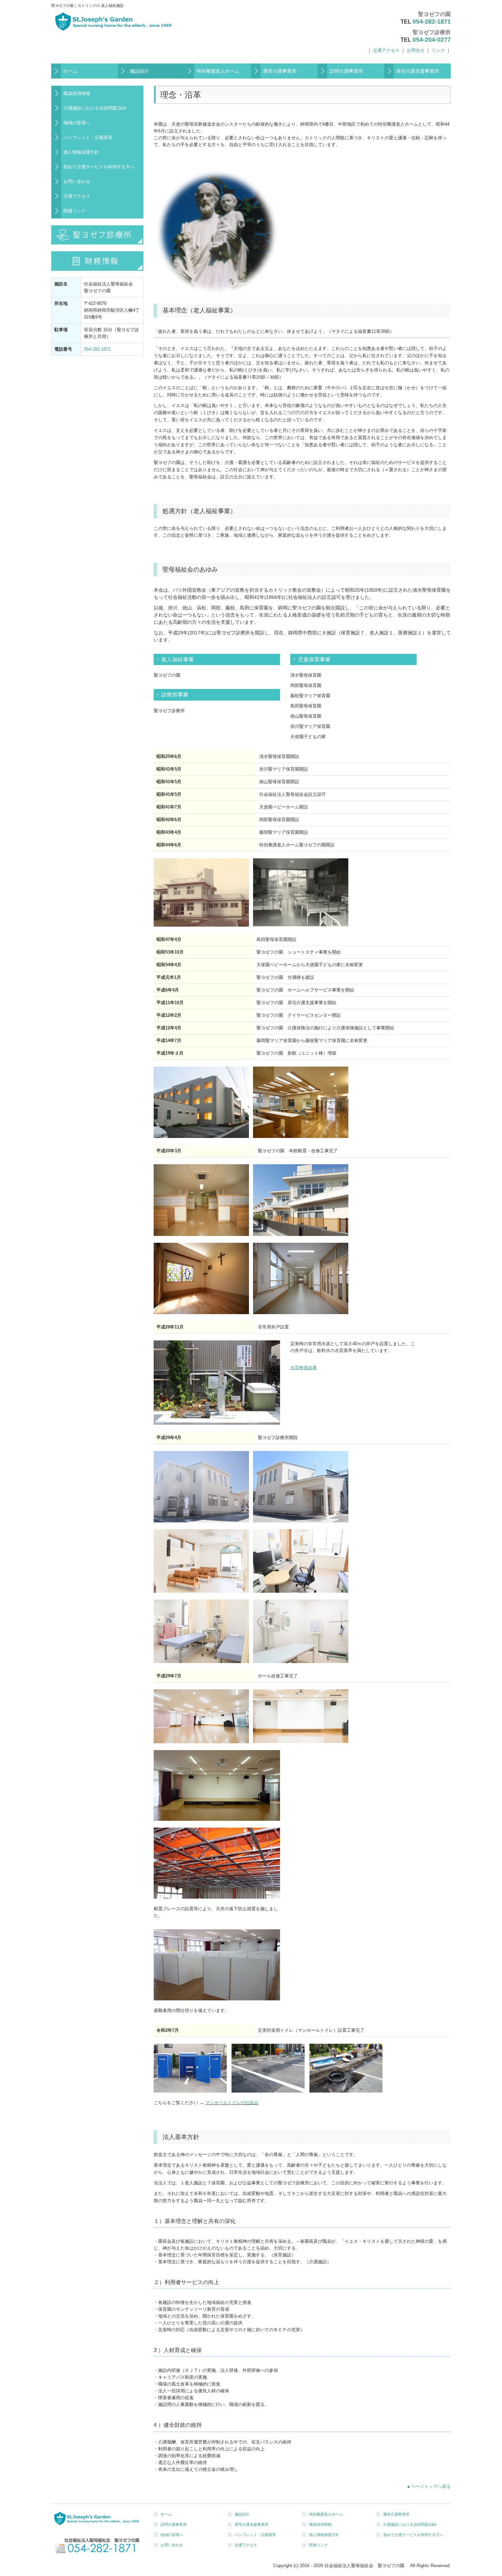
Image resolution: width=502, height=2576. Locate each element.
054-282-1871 (432, 22)
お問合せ (416, 50)
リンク (438, 50)
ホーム (70, 71)
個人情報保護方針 (81, 152)
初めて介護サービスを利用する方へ (99, 167)
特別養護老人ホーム (218, 71)
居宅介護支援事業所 (418, 71)
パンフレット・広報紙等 (88, 137)
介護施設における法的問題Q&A (95, 108)
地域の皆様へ (77, 123)
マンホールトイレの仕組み (232, 2103)
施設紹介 (139, 71)
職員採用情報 (77, 93)
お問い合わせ (77, 181)
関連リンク (75, 211)
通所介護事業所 (280, 71)
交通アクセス (386, 50)
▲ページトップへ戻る (429, 2486)
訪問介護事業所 (346, 71)
